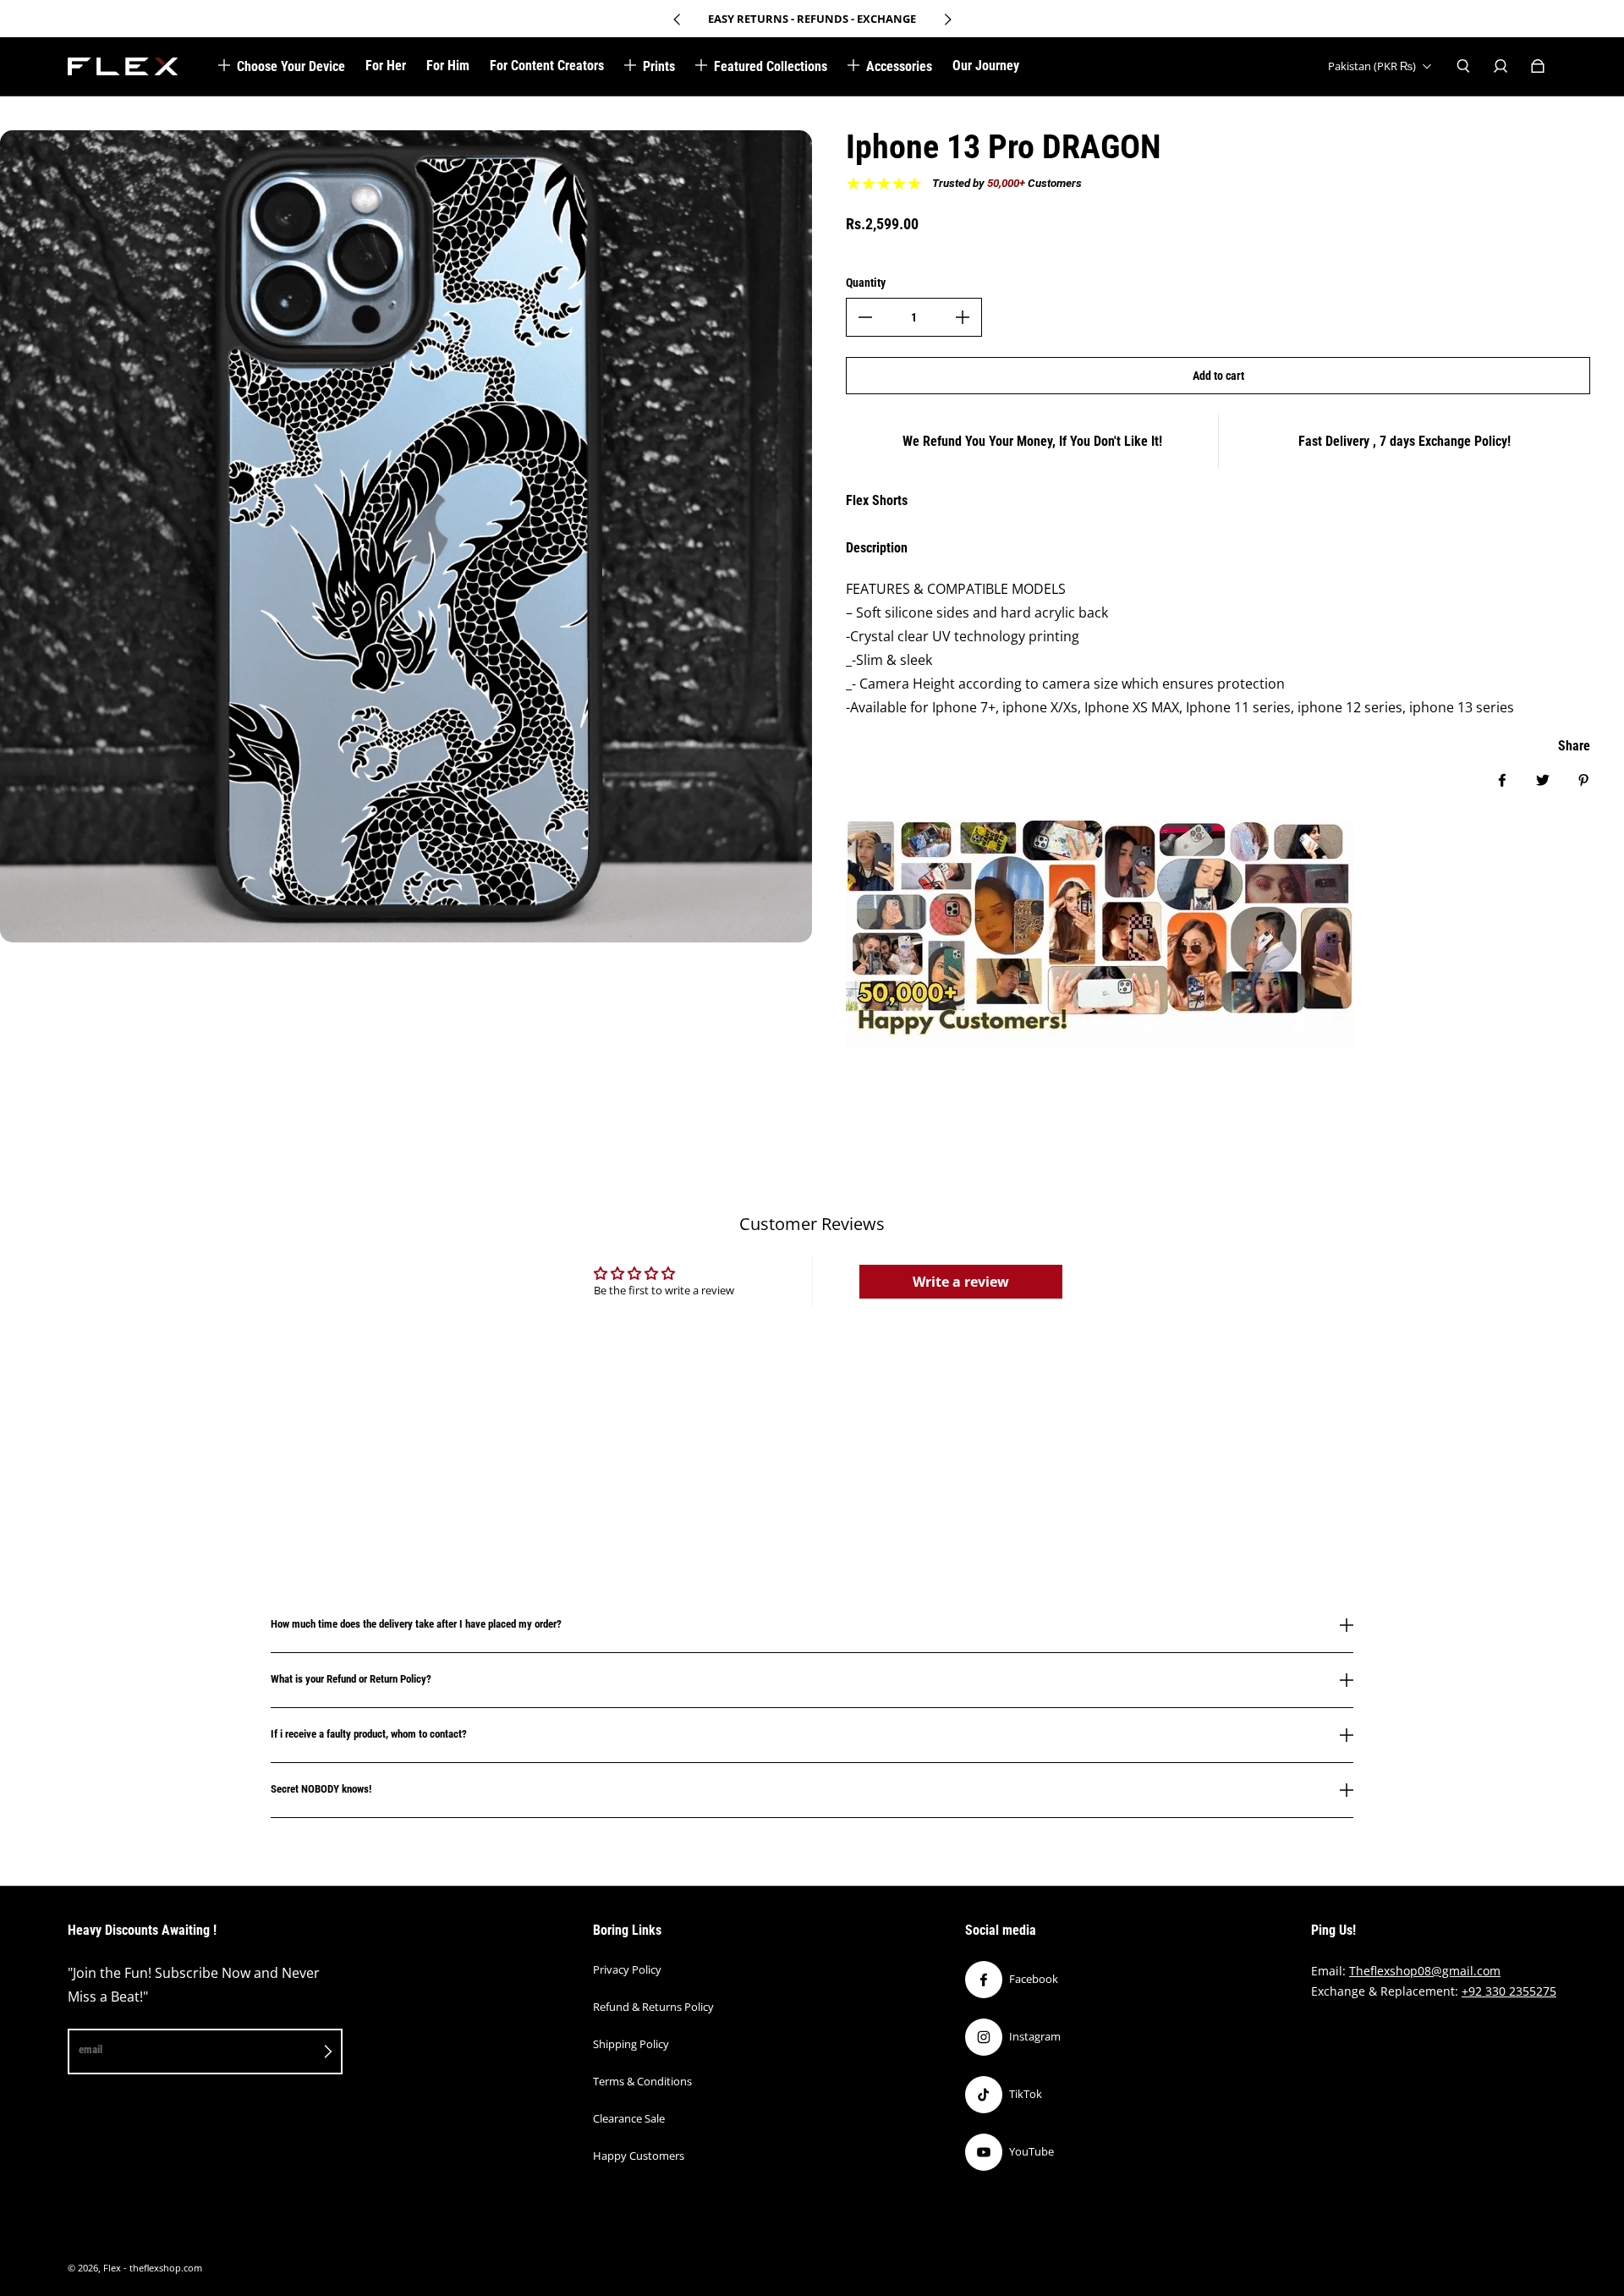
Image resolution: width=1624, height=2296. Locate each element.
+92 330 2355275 (1509, 1991)
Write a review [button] (961, 1282)
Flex (112, 2268)
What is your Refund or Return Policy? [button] (351, 1679)
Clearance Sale (629, 2118)
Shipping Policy (631, 2044)
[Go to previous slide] (678, 19)
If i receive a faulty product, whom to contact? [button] (369, 1734)
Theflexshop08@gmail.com (1425, 1971)
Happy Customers (639, 2156)
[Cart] (1538, 66)
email (91, 2049)
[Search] (1463, 66)
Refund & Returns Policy (653, 2007)
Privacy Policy (627, 1969)
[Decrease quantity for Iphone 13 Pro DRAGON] (865, 317)
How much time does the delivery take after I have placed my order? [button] (416, 1624)
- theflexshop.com (163, 2268)
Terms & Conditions (642, 2081)
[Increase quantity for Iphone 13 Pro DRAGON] (963, 317)
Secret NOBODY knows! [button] (321, 1789)
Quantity (866, 283)
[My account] (1501, 66)
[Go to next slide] (947, 19)
